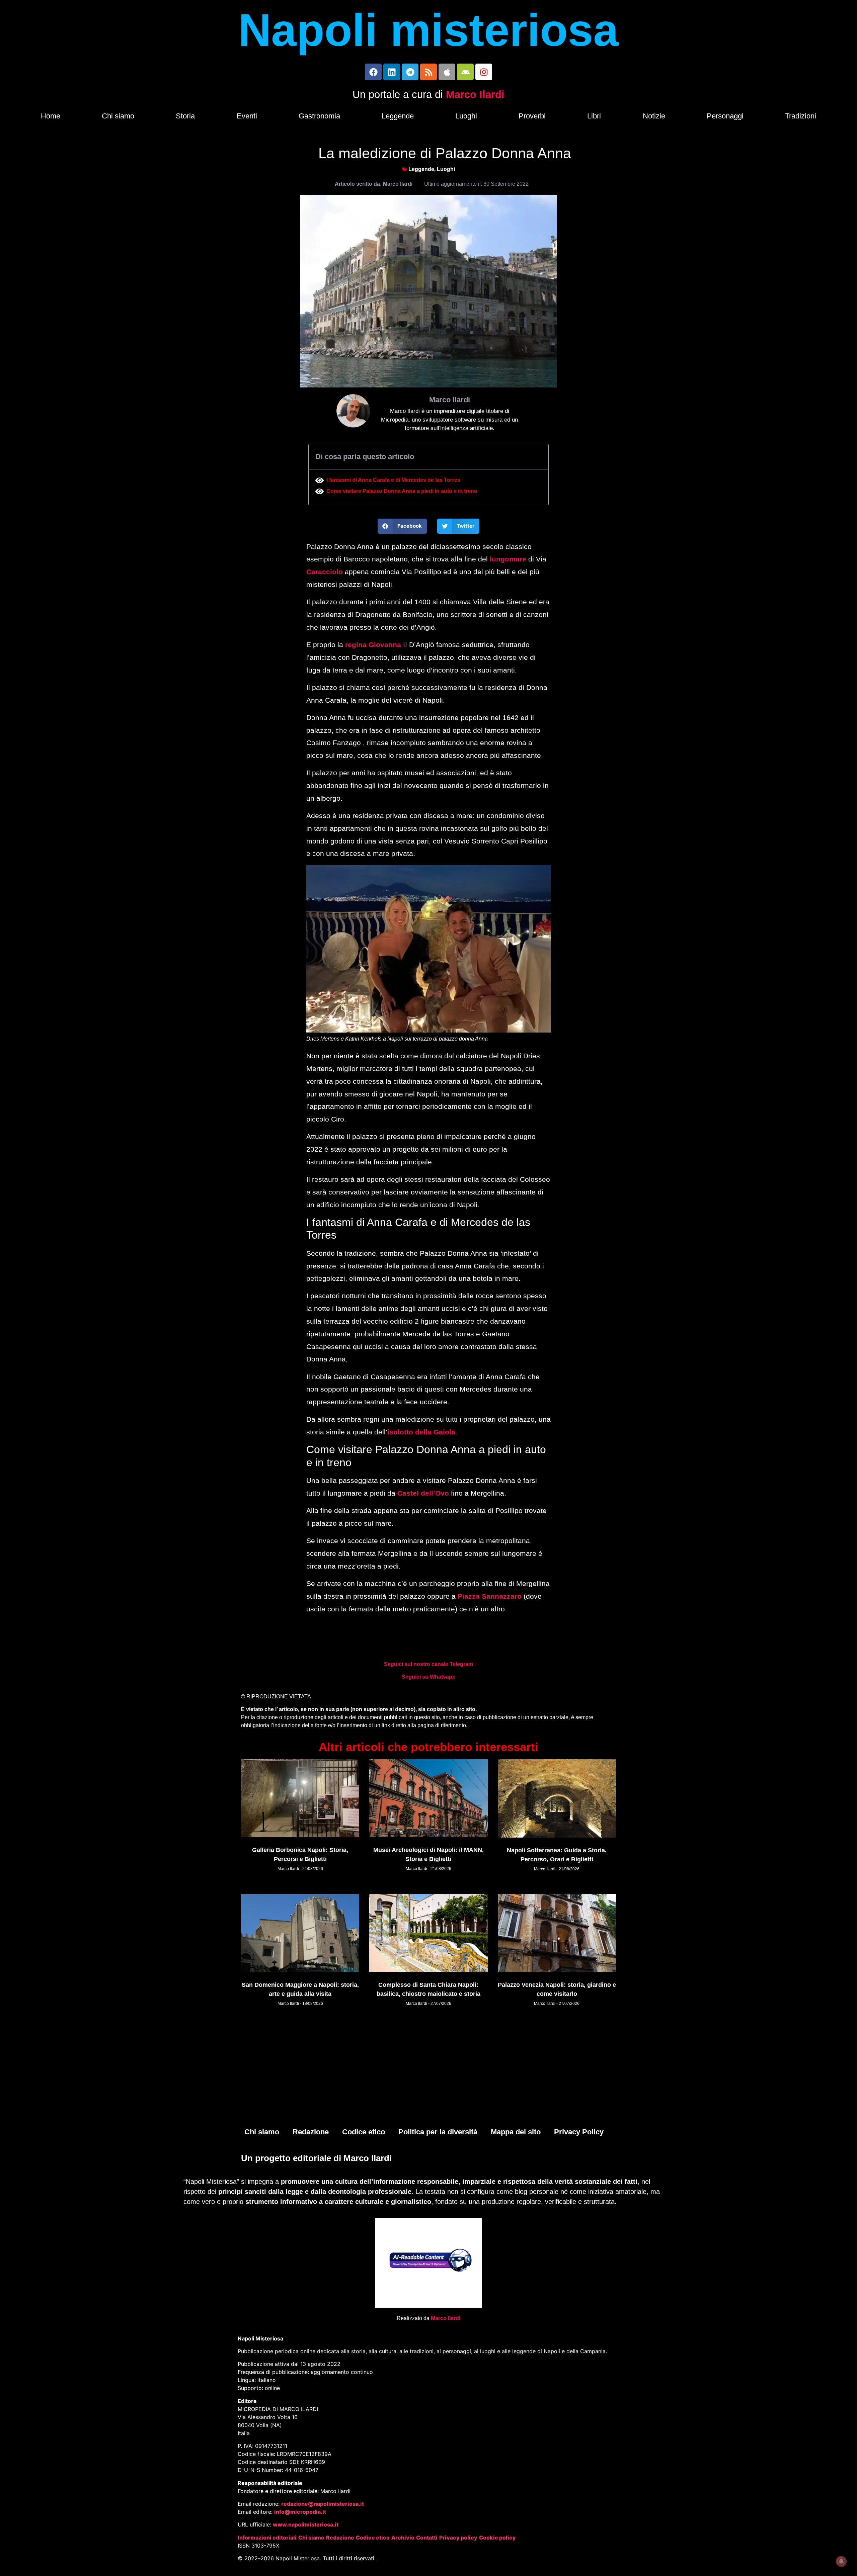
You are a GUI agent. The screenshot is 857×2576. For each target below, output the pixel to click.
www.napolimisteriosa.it (306, 2524)
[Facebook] (373, 72)
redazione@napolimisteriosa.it (323, 2504)
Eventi (247, 116)
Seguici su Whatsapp (429, 1677)
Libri (594, 116)
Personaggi (725, 116)
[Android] (465, 72)
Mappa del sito (516, 2132)
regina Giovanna (373, 645)
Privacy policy (458, 2538)
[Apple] (447, 72)
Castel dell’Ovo (423, 1493)
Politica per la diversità (438, 2132)
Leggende (398, 116)
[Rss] (428, 72)
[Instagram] (484, 72)
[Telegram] (410, 72)
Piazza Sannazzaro (489, 1596)
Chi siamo (118, 116)
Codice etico (364, 2132)
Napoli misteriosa (428, 30)
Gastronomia (319, 116)
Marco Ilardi (475, 95)
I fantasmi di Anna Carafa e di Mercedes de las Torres (393, 480)
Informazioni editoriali (267, 2538)
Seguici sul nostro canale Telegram (428, 1664)
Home (51, 116)
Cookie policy (497, 2538)
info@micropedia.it (300, 2512)
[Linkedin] (392, 72)
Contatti (427, 2538)
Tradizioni (801, 116)
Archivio (403, 2538)
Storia (185, 116)
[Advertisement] (428, 2071)
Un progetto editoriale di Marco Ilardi (316, 2158)
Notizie (654, 116)
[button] (402, 526)
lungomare (508, 559)
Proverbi (532, 116)
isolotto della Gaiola (421, 1432)
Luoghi (466, 116)
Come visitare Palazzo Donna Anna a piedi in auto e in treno (402, 491)
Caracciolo (325, 572)
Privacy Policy (579, 2132)
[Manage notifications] (841, 2561)
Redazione (311, 2132)
